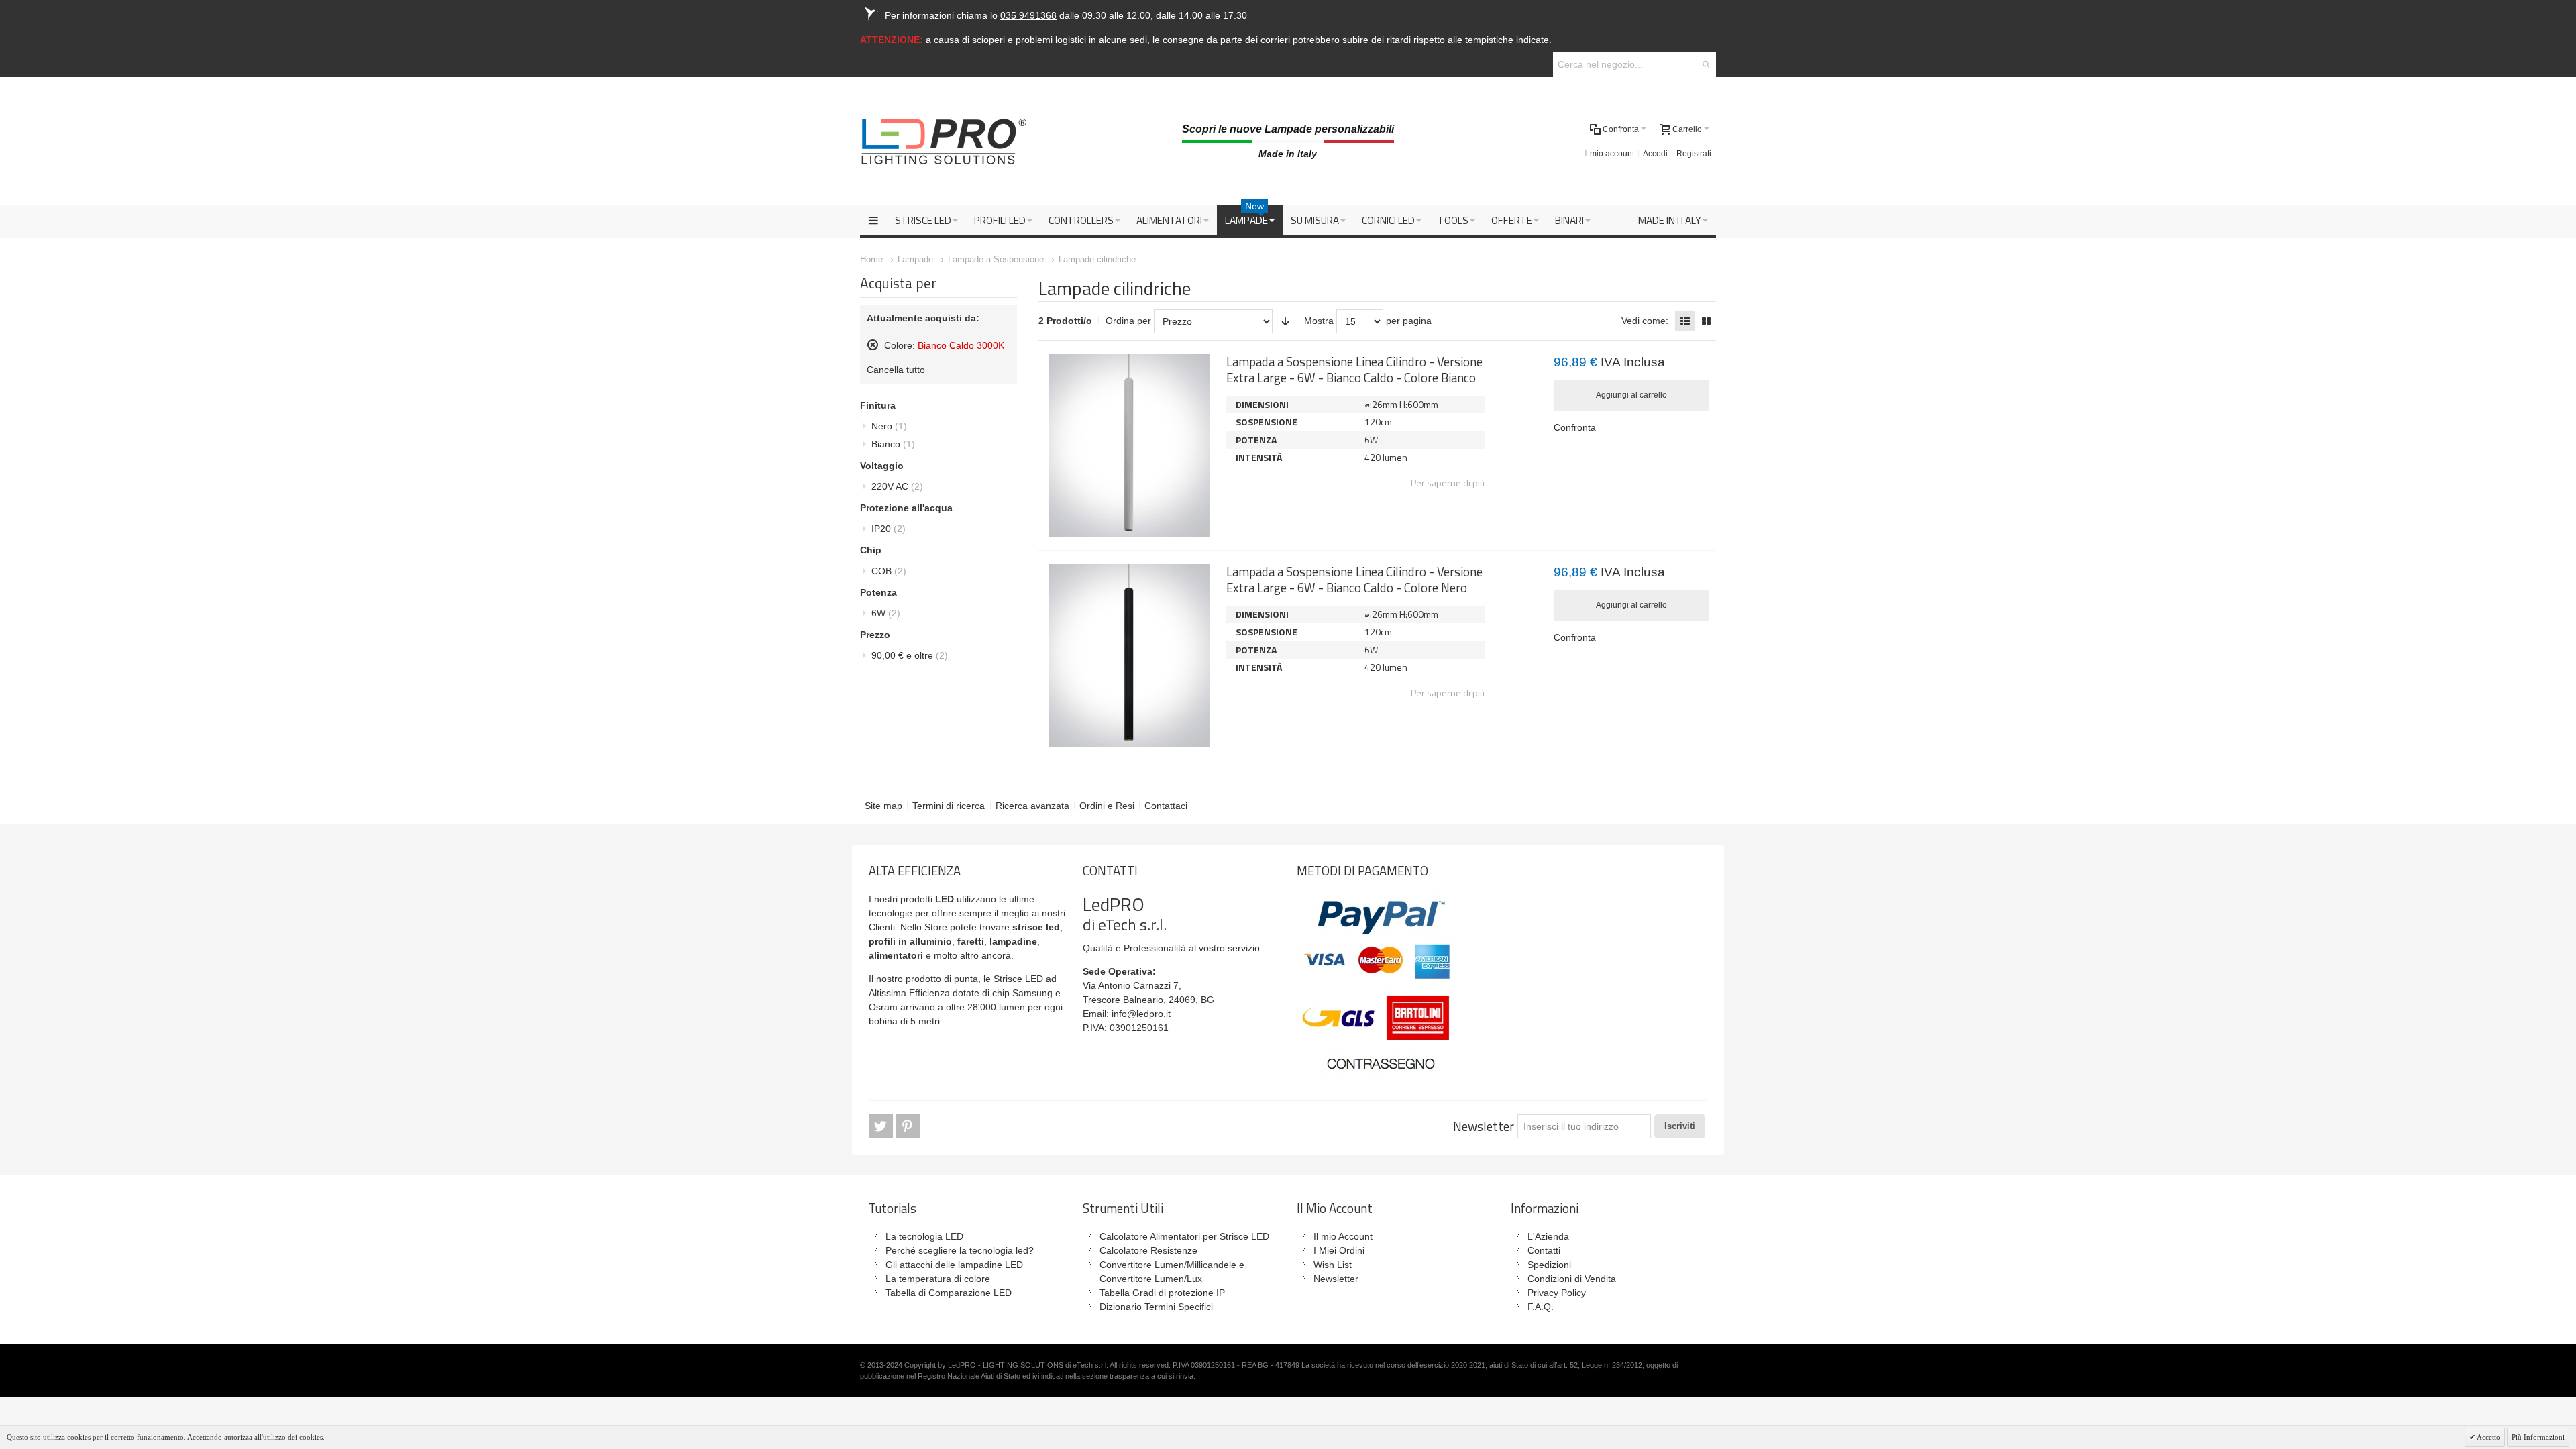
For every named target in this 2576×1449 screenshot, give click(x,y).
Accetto (2488, 1437)
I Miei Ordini (1339, 1250)
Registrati (1694, 154)
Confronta (1575, 427)
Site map (883, 806)
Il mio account (1609, 154)
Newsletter (1484, 1126)
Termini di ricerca (949, 806)
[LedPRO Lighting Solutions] (944, 142)
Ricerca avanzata (1032, 806)
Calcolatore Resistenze (1148, 1250)
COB (889, 571)
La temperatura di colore (938, 1279)
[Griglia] (1706, 321)
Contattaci (1166, 806)
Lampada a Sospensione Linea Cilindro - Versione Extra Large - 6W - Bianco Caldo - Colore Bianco (1354, 369)
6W (886, 613)
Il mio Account (1343, 1236)
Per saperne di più (1448, 483)
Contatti (1544, 1250)
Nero (889, 426)
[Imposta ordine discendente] (1285, 321)
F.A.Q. (1541, 1307)
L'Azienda (1548, 1236)
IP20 (889, 529)
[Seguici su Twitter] (882, 1127)
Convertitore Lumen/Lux (1151, 1279)
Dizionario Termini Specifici (1156, 1307)
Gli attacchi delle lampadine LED (954, 1265)
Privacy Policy (1557, 1293)
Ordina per (1128, 321)
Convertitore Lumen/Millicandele (1168, 1265)
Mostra (1319, 321)
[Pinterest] (908, 1127)
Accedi (1655, 154)
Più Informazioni (2538, 1437)
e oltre (910, 655)
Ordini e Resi (1107, 806)
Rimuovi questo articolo (873, 345)
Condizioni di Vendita (1572, 1279)
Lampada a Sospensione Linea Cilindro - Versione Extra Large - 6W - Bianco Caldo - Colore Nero (1354, 579)
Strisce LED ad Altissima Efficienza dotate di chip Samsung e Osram (965, 993)
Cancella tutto (896, 370)
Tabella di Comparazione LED (949, 1293)
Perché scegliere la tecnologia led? (960, 1250)
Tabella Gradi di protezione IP (1162, 1293)
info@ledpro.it (1141, 1014)
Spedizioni (1549, 1265)
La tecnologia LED (924, 1236)
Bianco (893, 444)
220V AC (897, 486)
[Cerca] (1706, 64)
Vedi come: (1645, 321)
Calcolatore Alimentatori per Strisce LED (1184, 1236)
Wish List (1333, 1265)
